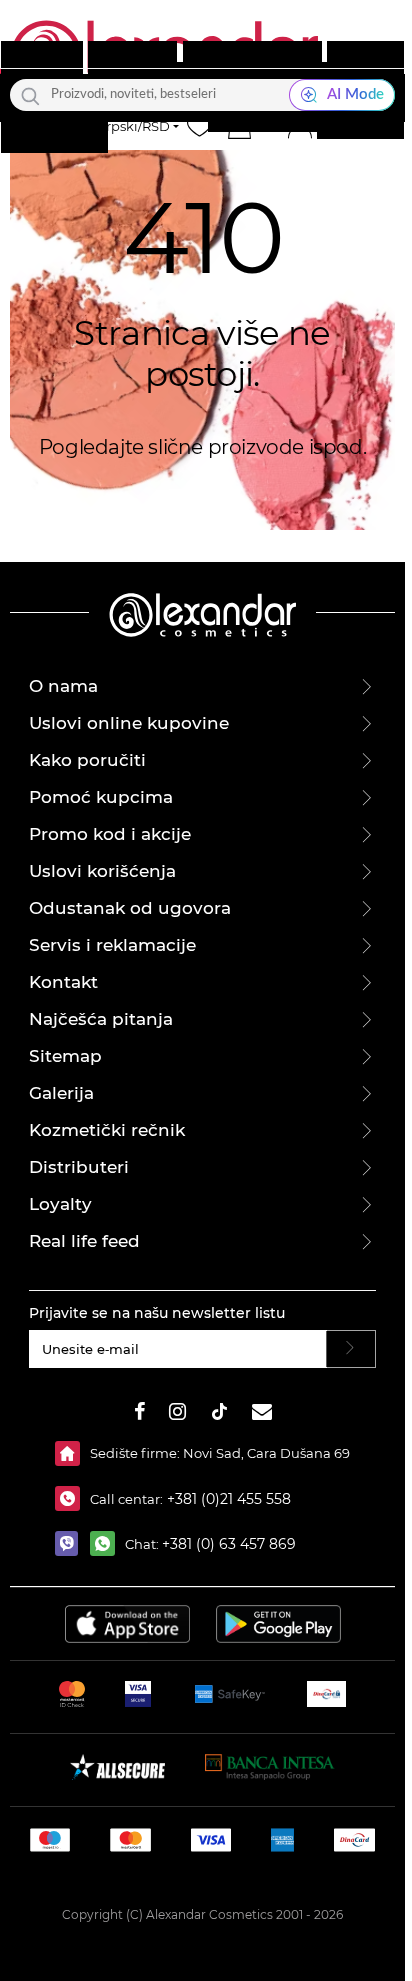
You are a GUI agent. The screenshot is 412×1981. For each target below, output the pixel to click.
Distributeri (79, 1167)
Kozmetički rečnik (107, 1130)
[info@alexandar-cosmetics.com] (262, 1414)
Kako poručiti (87, 760)
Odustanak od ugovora (130, 908)
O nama (63, 686)
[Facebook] (140, 1414)
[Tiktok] (219, 1414)
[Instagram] (177, 1414)
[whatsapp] (107, 1543)
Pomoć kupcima (101, 797)
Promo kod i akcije (110, 834)
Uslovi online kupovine (129, 723)
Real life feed (84, 1241)
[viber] (72, 1543)
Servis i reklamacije (112, 945)
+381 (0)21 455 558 (227, 1499)
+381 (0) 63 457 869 (229, 1544)
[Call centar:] (72, 1498)
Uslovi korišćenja (102, 871)
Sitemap (65, 1056)
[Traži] (30, 95)
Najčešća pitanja (101, 1019)
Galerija (61, 1093)
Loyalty (60, 1204)
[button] (239, 126)
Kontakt (63, 982)
